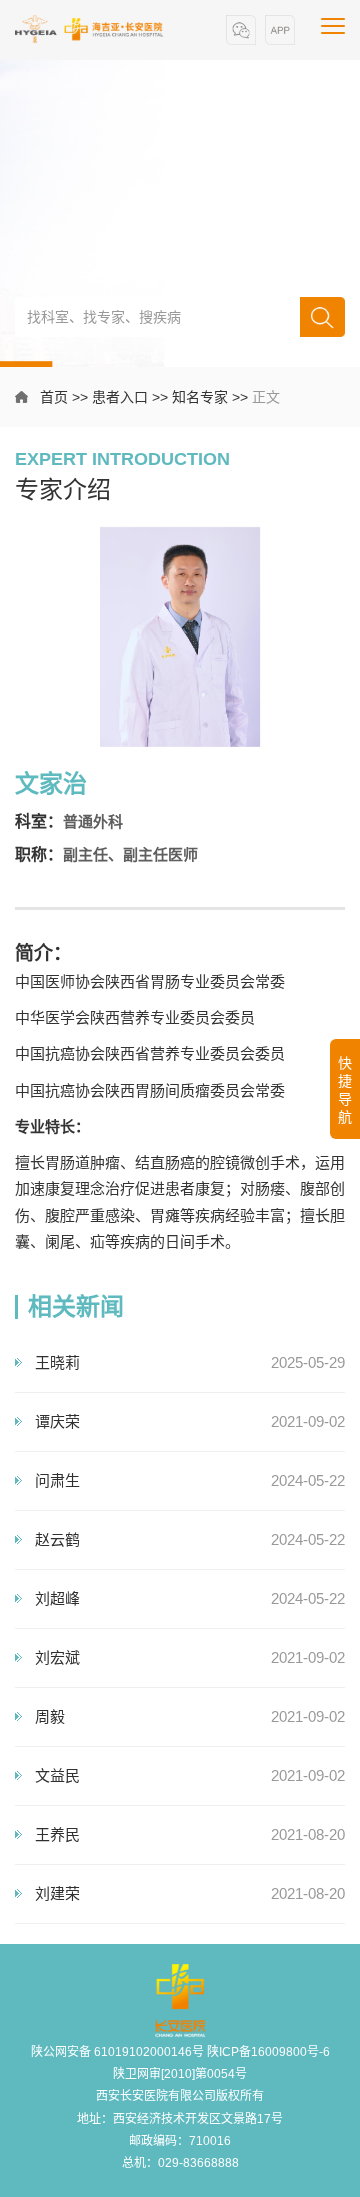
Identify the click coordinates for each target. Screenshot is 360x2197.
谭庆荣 (57, 1421)
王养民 (57, 1834)
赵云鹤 (57, 1539)
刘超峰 (57, 1598)
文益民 (57, 1775)
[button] (241, 30)
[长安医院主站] (89, 29)
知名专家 (200, 397)
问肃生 (57, 1480)
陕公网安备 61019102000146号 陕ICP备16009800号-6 (180, 2052)
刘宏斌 (57, 1657)
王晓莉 (57, 1362)
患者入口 (120, 397)
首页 (54, 397)
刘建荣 (57, 1893)
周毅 (50, 1716)
